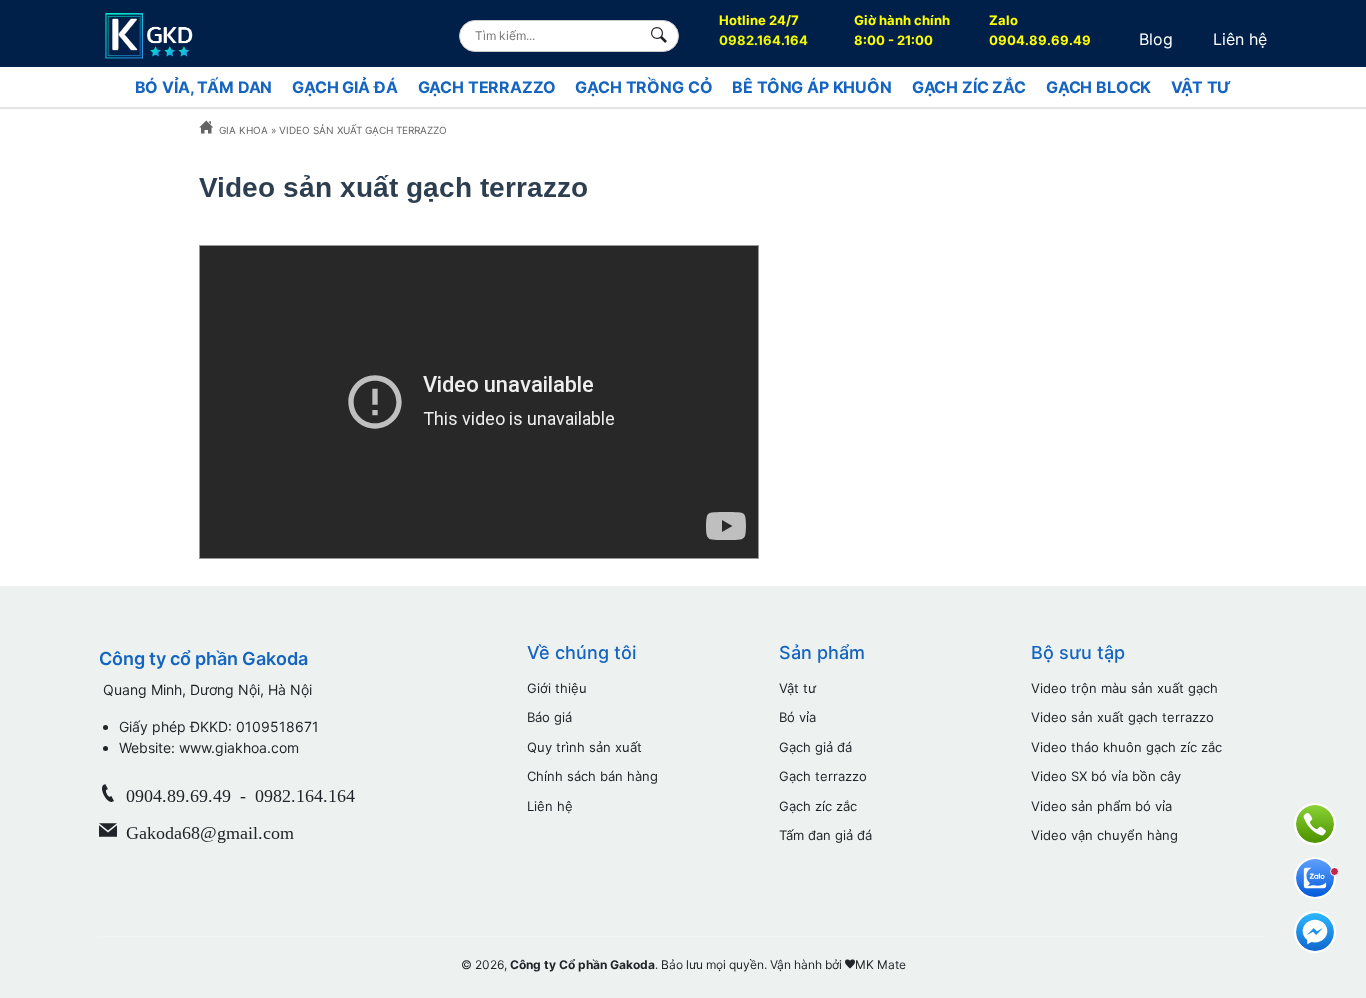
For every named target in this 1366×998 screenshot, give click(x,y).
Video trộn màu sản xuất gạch (1124, 688)
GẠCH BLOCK (1098, 87)
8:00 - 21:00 (902, 30)
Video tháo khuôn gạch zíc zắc (1126, 747)
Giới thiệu (557, 688)
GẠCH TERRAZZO (487, 87)
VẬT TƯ (1201, 87)
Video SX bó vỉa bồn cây (1106, 776)
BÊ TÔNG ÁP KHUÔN (811, 87)
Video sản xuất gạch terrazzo (1122, 717)
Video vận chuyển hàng (1104, 835)
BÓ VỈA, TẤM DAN (204, 87)
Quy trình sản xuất (584, 747)
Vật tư (797, 688)
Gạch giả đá (815, 747)
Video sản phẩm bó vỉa (1101, 806)
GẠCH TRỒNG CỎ (643, 87)
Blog (1156, 39)
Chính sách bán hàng (592, 776)
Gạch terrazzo (823, 776)
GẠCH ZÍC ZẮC (969, 87)
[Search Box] (663, 35)
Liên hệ (1240, 39)
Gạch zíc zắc (818, 806)
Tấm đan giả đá (825, 835)
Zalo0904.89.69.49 (1040, 30)
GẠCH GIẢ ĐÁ (344, 87)
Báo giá (549, 717)
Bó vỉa (797, 717)
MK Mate (880, 964)
